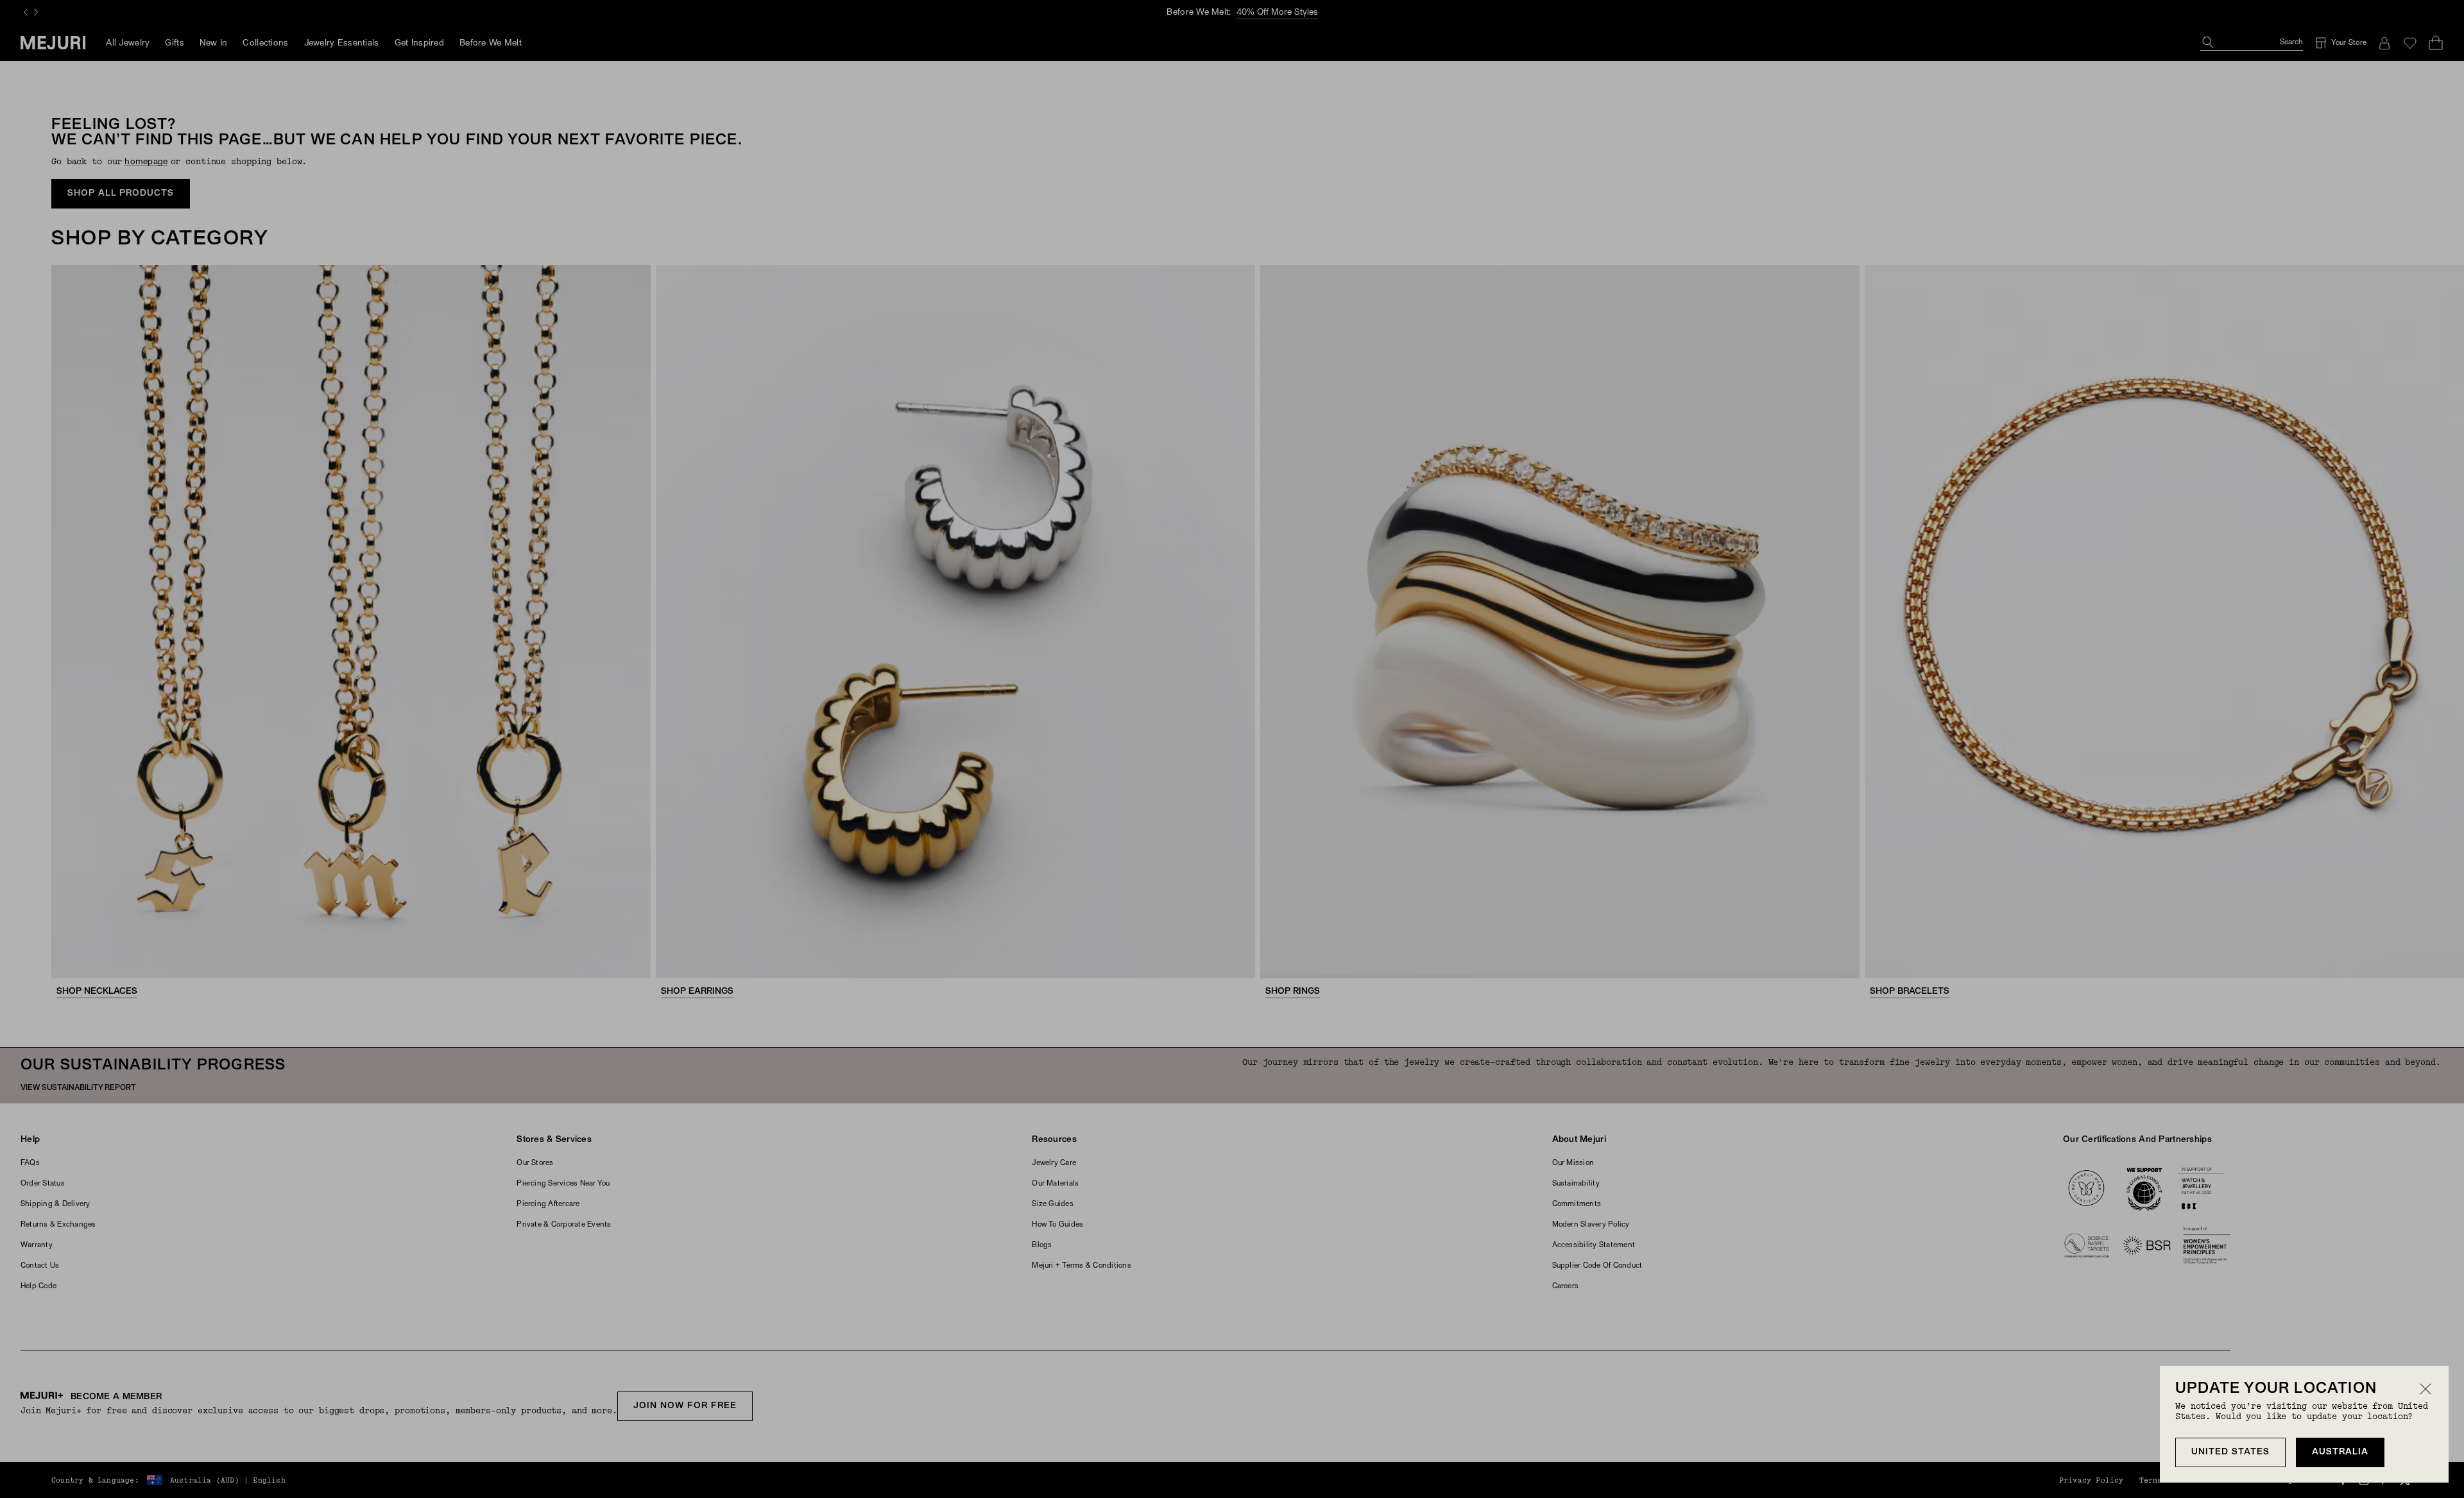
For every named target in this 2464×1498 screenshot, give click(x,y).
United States (2230, 1452)
